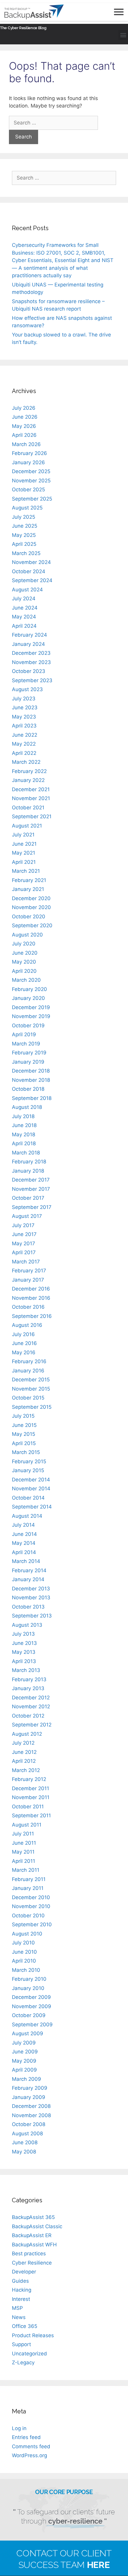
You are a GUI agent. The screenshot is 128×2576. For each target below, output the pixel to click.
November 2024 (31, 562)
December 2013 (31, 1589)
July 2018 (23, 1116)
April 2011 (24, 1861)
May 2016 (24, 1352)
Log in (19, 2428)
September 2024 (32, 580)
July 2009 (24, 2043)
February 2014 (29, 1570)
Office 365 (25, 2326)
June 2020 (25, 953)
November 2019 (31, 1016)
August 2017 (27, 1216)
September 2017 (32, 1207)
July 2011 (23, 1834)
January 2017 (28, 1280)
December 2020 (31, 898)
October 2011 (28, 1807)
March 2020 (26, 980)
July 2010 (23, 1943)
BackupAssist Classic (37, 2226)
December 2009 (31, 1997)
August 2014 (27, 1516)
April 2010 (24, 1961)
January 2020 (28, 998)
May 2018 (24, 1135)
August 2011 (27, 1825)
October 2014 (28, 1498)
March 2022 (26, 762)
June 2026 (25, 417)
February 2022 (29, 771)
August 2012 (27, 1734)
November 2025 (31, 481)
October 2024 (29, 571)
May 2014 (24, 1543)
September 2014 (32, 1507)
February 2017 (29, 1271)
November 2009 (32, 2006)
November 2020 (31, 907)
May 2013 (24, 1652)
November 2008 (31, 2115)
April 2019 (24, 1034)
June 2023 (25, 707)
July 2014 (23, 1525)
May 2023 (24, 717)
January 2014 (28, 1579)
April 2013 (24, 1661)
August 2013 (27, 1625)
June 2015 (24, 1425)
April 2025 (24, 544)
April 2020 (24, 971)
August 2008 (27, 2134)
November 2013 (31, 1598)
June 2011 (24, 1843)
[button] (123, 35)
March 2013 (26, 1670)
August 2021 (27, 826)
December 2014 (31, 1480)
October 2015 (28, 1398)
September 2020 (32, 925)
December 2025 (31, 471)
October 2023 (29, 671)
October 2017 (28, 1198)
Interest (21, 2299)
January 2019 (28, 1062)
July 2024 (24, 599)
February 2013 (29, 1679)
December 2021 (31, 789)
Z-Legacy (23, 2362)
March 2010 (26, 1970)
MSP (17, 2308)
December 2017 (31, 1180)
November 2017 (31, 1189)
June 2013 (24, 1643)
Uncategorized (29, 2354)
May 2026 (24, 426)
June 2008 (25, 2142)
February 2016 (29, 1361)
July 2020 (24, 944)
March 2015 (26, 1452)
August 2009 (28, 2033)
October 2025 (28, 490)
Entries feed (26, 2437)
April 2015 (24, 1443)
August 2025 (27, 508)
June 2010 (24, 1952)
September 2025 (32, 499)
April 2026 (24, 435)
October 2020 (29, 917)
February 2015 (29, 1461)
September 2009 (32, 2025)
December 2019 (31, 1007)
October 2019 (28, 1026)
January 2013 (28, 1688)
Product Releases (33, 2335)
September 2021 (32, 816)
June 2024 (25, 608)
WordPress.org (29, 2455)
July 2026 (24, 408)
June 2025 (25, 526)
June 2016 (24, 1343)
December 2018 (31, 1071)
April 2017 (24, 1252)
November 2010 (31, 1906)
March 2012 (26, 1770)
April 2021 (24, 862)
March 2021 (26, 871)
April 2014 (24, 1552)
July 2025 (24, 517)
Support (21, 2344)
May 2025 (24, 535)
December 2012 (31, 1698)
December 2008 (31, 2106)
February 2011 (29, 1879)
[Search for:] (53, 123)
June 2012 (24, 1752)
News (19, 2317)
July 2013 (23, 1634)
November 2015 (31, 1389)
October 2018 (28, 1089)
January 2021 (28, 889)
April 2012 (24, 1761)
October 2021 (28, 808)
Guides (20, 2281)
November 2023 (31, 662)
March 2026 (26, 444)
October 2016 (28, 1307)
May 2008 (24, 2152)
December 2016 (31, 1289)
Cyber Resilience (32, 2263)
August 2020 (27, 935)
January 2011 (28, 1888)
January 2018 (28, 1171)
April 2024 (24, 626)
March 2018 (26, 1153)
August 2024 (27, 590)
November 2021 (31, 798)
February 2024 (29, 635)
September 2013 (32, 1616)
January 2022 (28, 780)
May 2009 (24, 2061)
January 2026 (28, 462)
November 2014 (31, 1489)
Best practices (29, 2254)
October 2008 (29, 2124)
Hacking (22, 2290)
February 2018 (29, 1162)
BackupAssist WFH (34, 2245)
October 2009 (29, 2015)
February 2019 (29, 1053)
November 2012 (31, 1707)
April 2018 (24, 1143)
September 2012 (32, 1725)
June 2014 (24, 1534)
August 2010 (27, 1934)
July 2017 (23, 1225)
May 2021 (24, 853)
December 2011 (31, 1788)
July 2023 (24, 699)
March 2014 (26, 1561)
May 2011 (23, 1852)
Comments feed (31, 2446)
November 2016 (31, 1298)
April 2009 (24, 2070)
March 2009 (26, 2079)
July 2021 (23, 835)
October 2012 (28, 1716)
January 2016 (28, 1371)
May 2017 (24, 1243)
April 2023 (24, 726)
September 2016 (32, 1316)
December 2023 (31, 653)
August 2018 (27, 1107)
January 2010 (28, 1988)
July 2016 (23, 1334)
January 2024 (28, 644)
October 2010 (28, 1916)
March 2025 (26, 553)
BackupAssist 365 (33, 2217)
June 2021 (24, 844)
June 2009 (25, 2052)
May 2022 (24, 744)
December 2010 (31, 1897)
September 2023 (32, 680)
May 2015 (24, 1434)
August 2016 (27, 1325)
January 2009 (29, 2097)
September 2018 (32, 1098)
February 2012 (29, 1779)
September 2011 (31, 1815)
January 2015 (28, 1470)
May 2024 (24, 617)
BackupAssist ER (32, 2235)
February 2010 (29, 1979)
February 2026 (29, 453)
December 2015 (31, 1380)
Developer (24, 2272)
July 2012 (23, 1743)
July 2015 (23, 1416)
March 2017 (26, 1262)
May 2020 (24, 962)
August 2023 (27, 689)
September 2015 (32, 1407)
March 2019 (26, 1044)
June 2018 (24, 1125)
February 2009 (30, 2088)
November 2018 (31, 1080)
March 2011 (26, 1870)
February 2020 (29, 989)
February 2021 (29, 880)
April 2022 (24, 753)
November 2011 (31, 1797)
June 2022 (25, 735)
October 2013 (28, 1607)
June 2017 (24, 1234)
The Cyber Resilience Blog (23, 27)
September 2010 (32, 1924)
